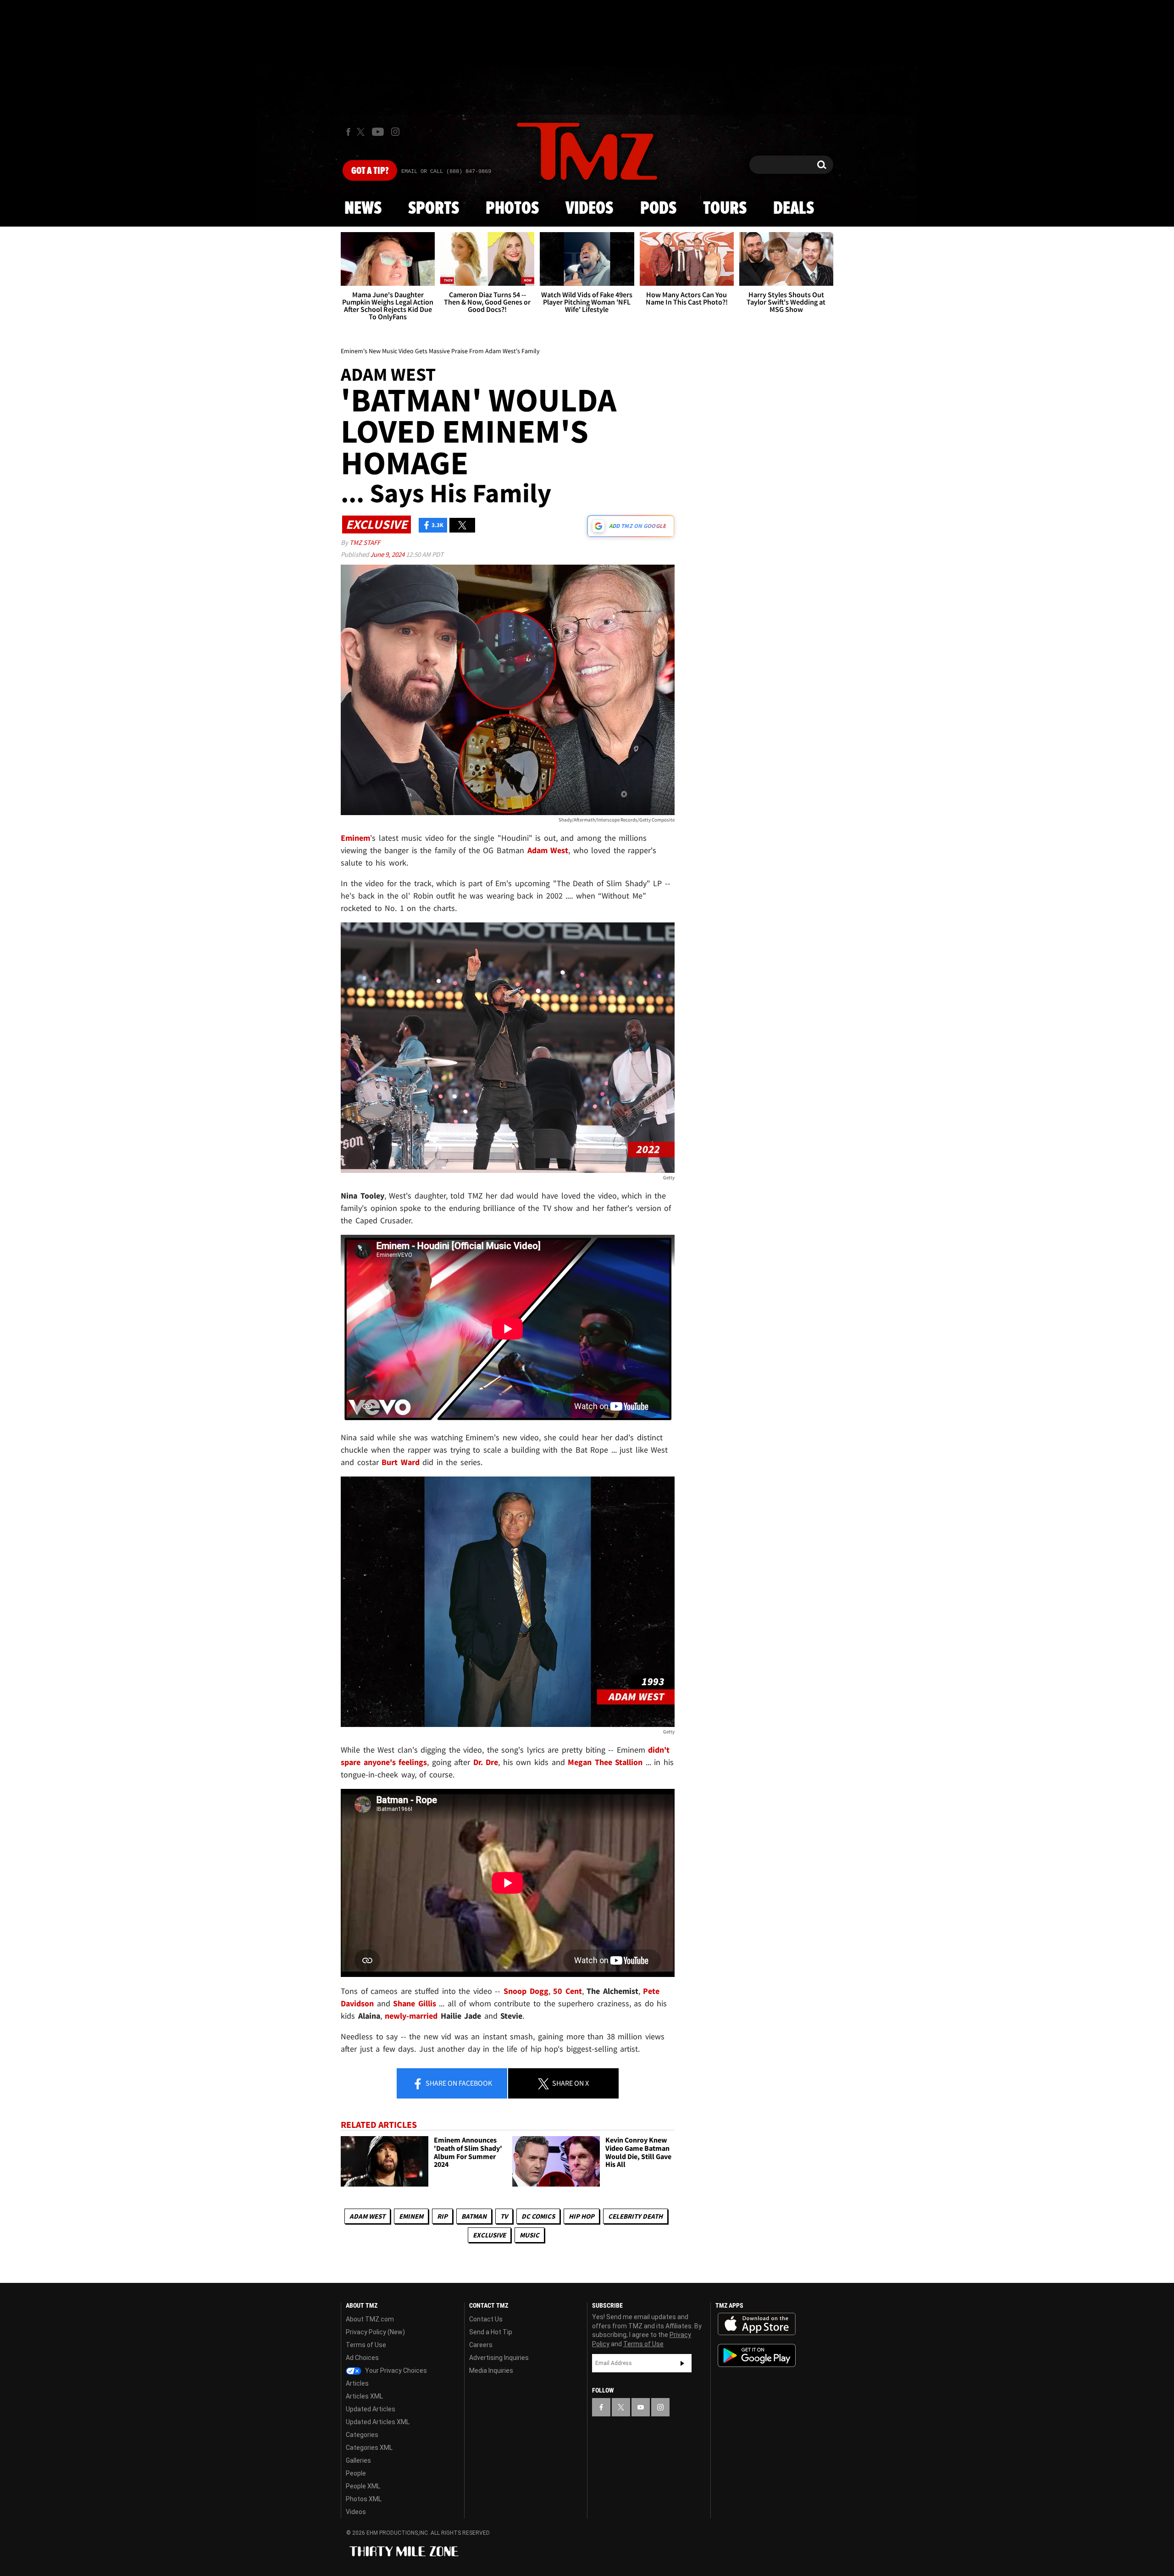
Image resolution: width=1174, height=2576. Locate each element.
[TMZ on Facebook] (348, 132)
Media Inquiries (491, 2371)
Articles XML (364, 2396)
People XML (363, 2486)
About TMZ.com (370, 2319)
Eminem (411, 2216)
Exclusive (489, 2235)
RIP (442, 2216)
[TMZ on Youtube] (378, 132)
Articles (357, 2383)
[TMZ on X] (362, 132)
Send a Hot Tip (491, 2332)
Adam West (367, 2216)
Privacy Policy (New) (375, 2332)
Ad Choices (362, 2358)
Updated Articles (371, 2409)
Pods (658, 209)
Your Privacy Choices (395, 2371)
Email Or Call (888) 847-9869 (446, 172)
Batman (474, 2216)
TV (504, 2216)
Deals (794, 209)
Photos (512, 209)
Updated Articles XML (378, 2422)
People (356, 2473)
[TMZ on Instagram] (395, 132)
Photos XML (364, 2499)
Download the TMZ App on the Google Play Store (757, 2356)
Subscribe (682, 2363)
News (363, 209)
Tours (725, 209)
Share (458, 2083)
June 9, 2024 (388, 554)
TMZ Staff (365, 542)
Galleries (358, 2460)
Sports (434, 209)
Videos (589, 209)
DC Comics (538, 2216)
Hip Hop (581, 2216)
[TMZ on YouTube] (641, 2407)
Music (529, 2235)
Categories (362, 2435)
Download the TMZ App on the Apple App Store (757, 2324)
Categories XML (369, 2448)
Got (370, 171)
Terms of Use (366, 2345)
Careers (481, 2345)
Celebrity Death (635, 2216)
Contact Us (486, 2319)
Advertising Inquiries (499, 2358)
